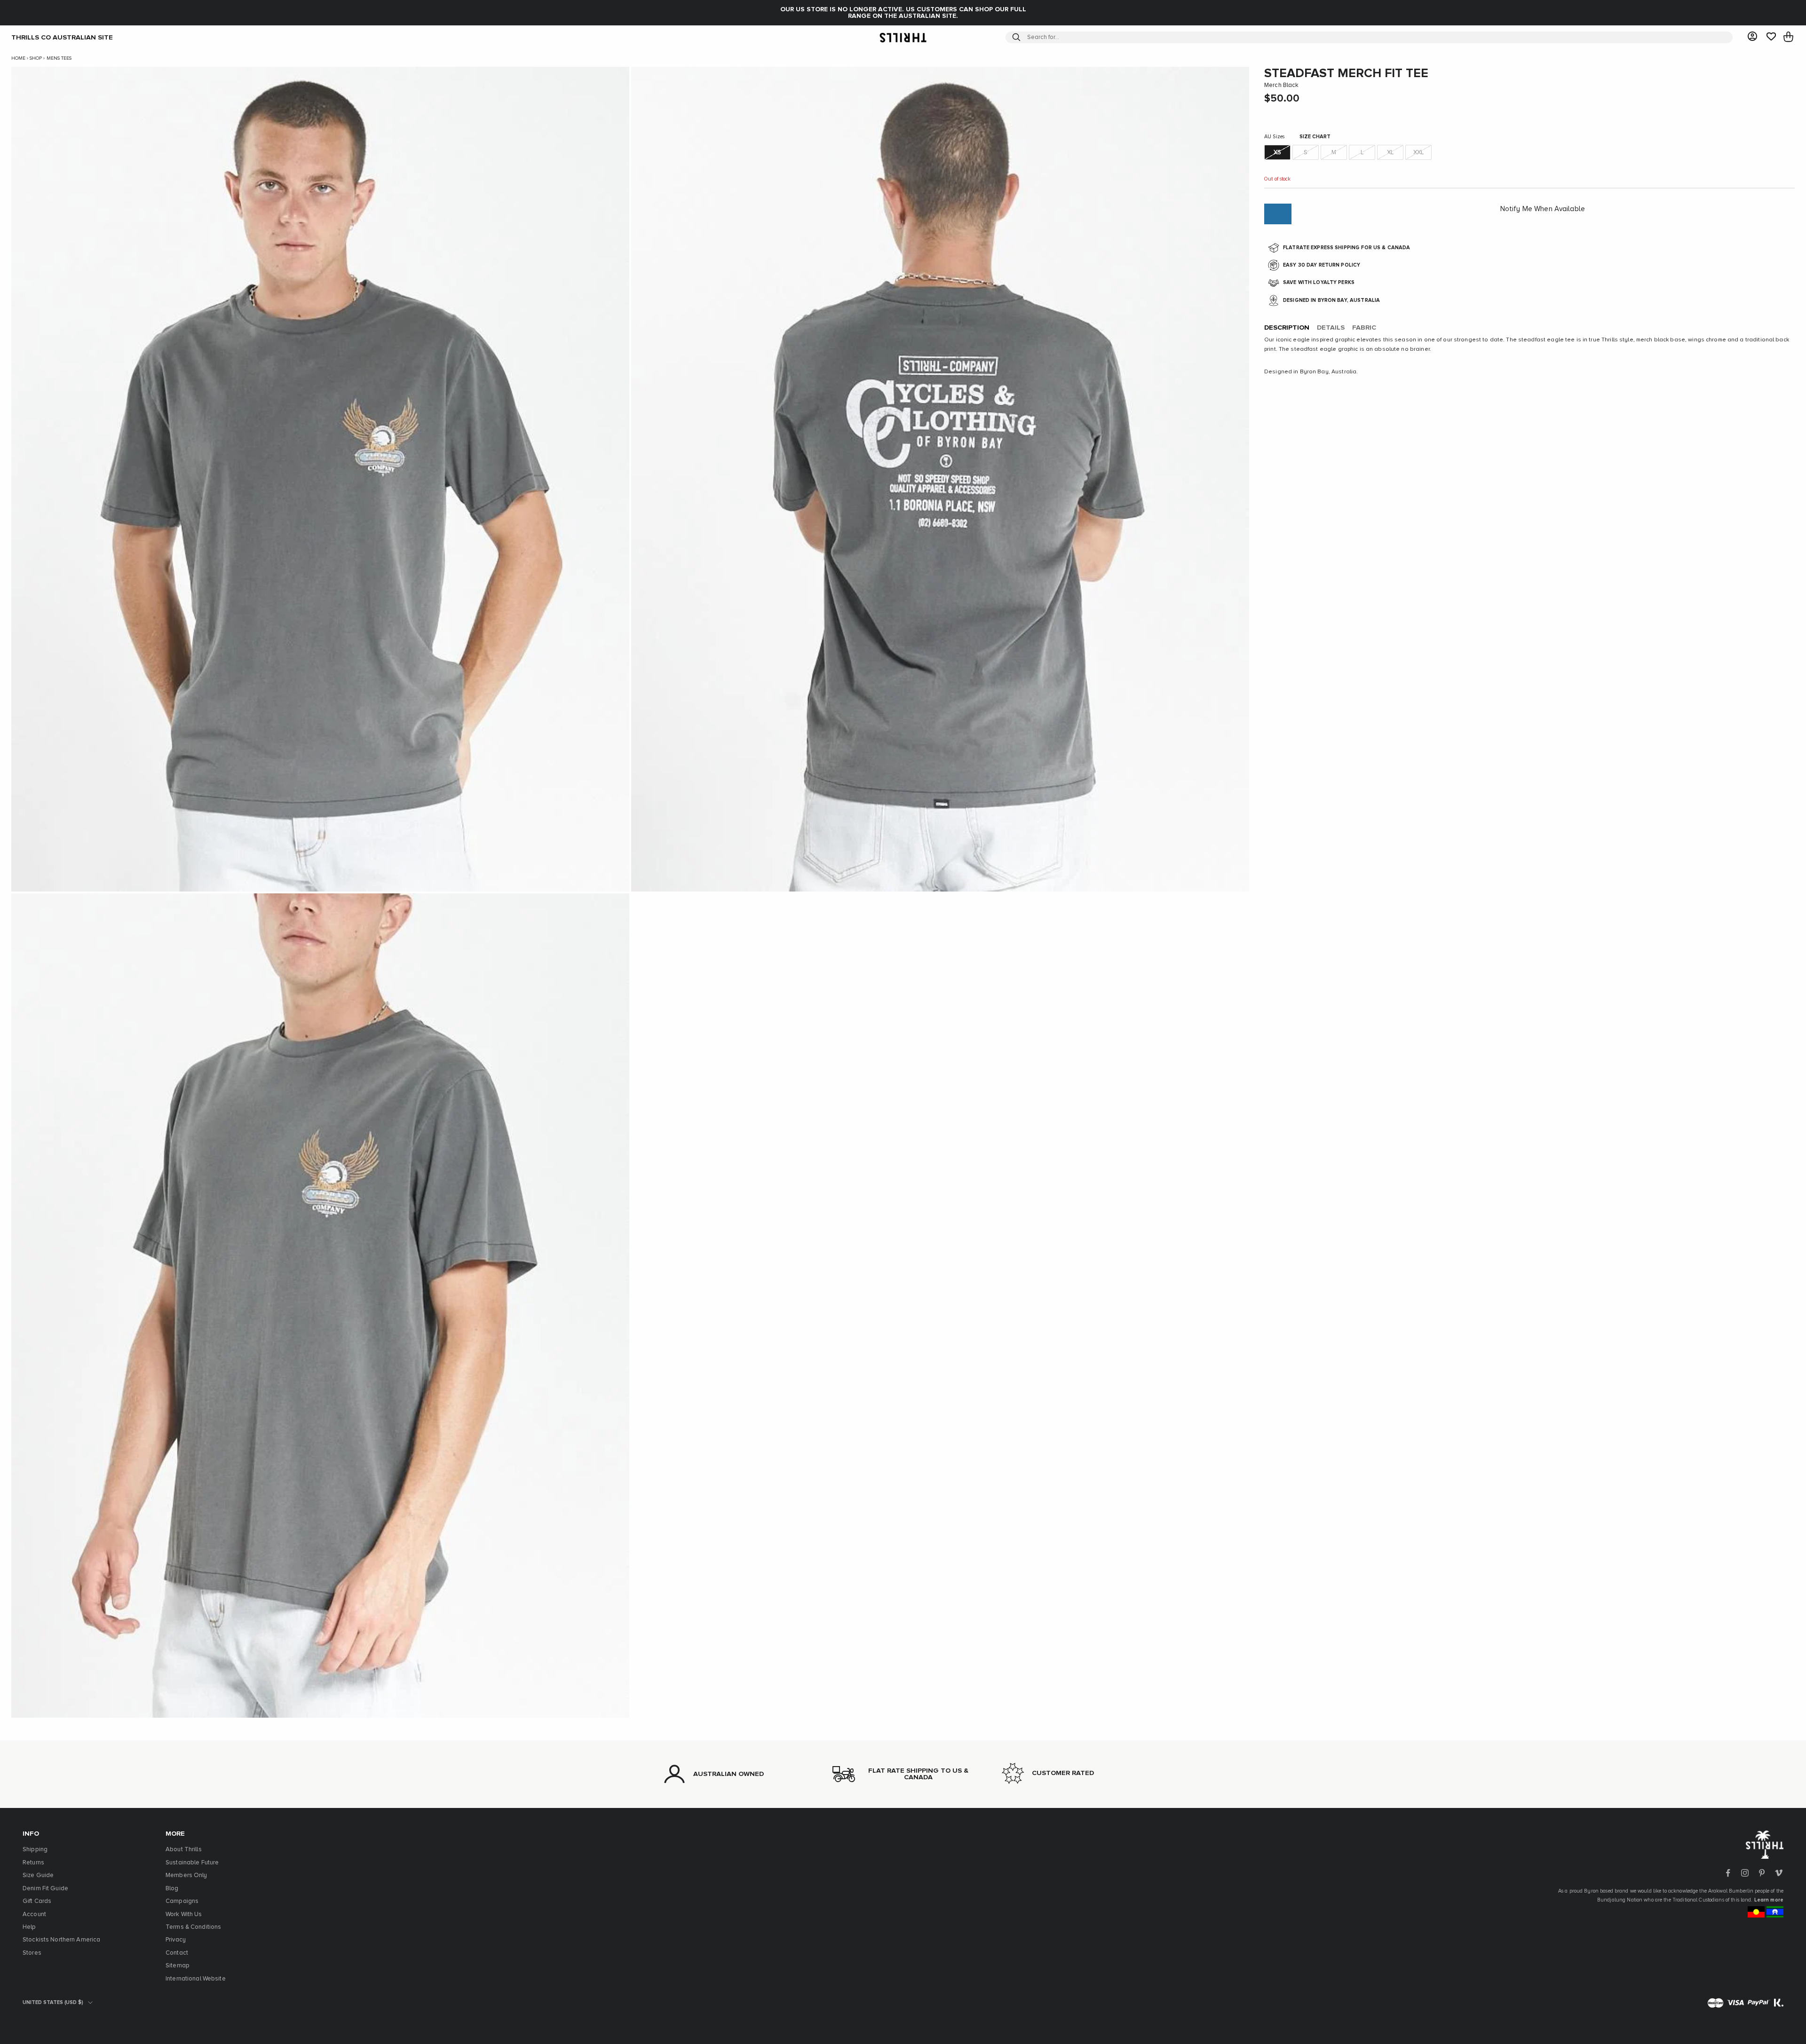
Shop (36, 58)
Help (29, 1927)
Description (1287, 328)
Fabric (1364, 328)
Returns (33, 1863)
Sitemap (178, 1966)
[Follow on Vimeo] (1779, 1873)
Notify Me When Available (1543, 209)
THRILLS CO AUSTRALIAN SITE (62, 37)
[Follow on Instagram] (1745, 1873)
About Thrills (184, 1850)
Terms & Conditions (193, 1927)
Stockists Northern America (61, 1940)
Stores (32, 1953)
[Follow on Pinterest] (1762, 1873)
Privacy (176, 1940)
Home (18, 58)
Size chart (1315, 137)
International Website (196, 1979)
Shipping (35, 1850)
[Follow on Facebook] (1728, 1873)
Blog (172, 1889)
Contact (177, 1953)
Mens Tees (59, 58)
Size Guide (38, 1875)
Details (1331, 328)
